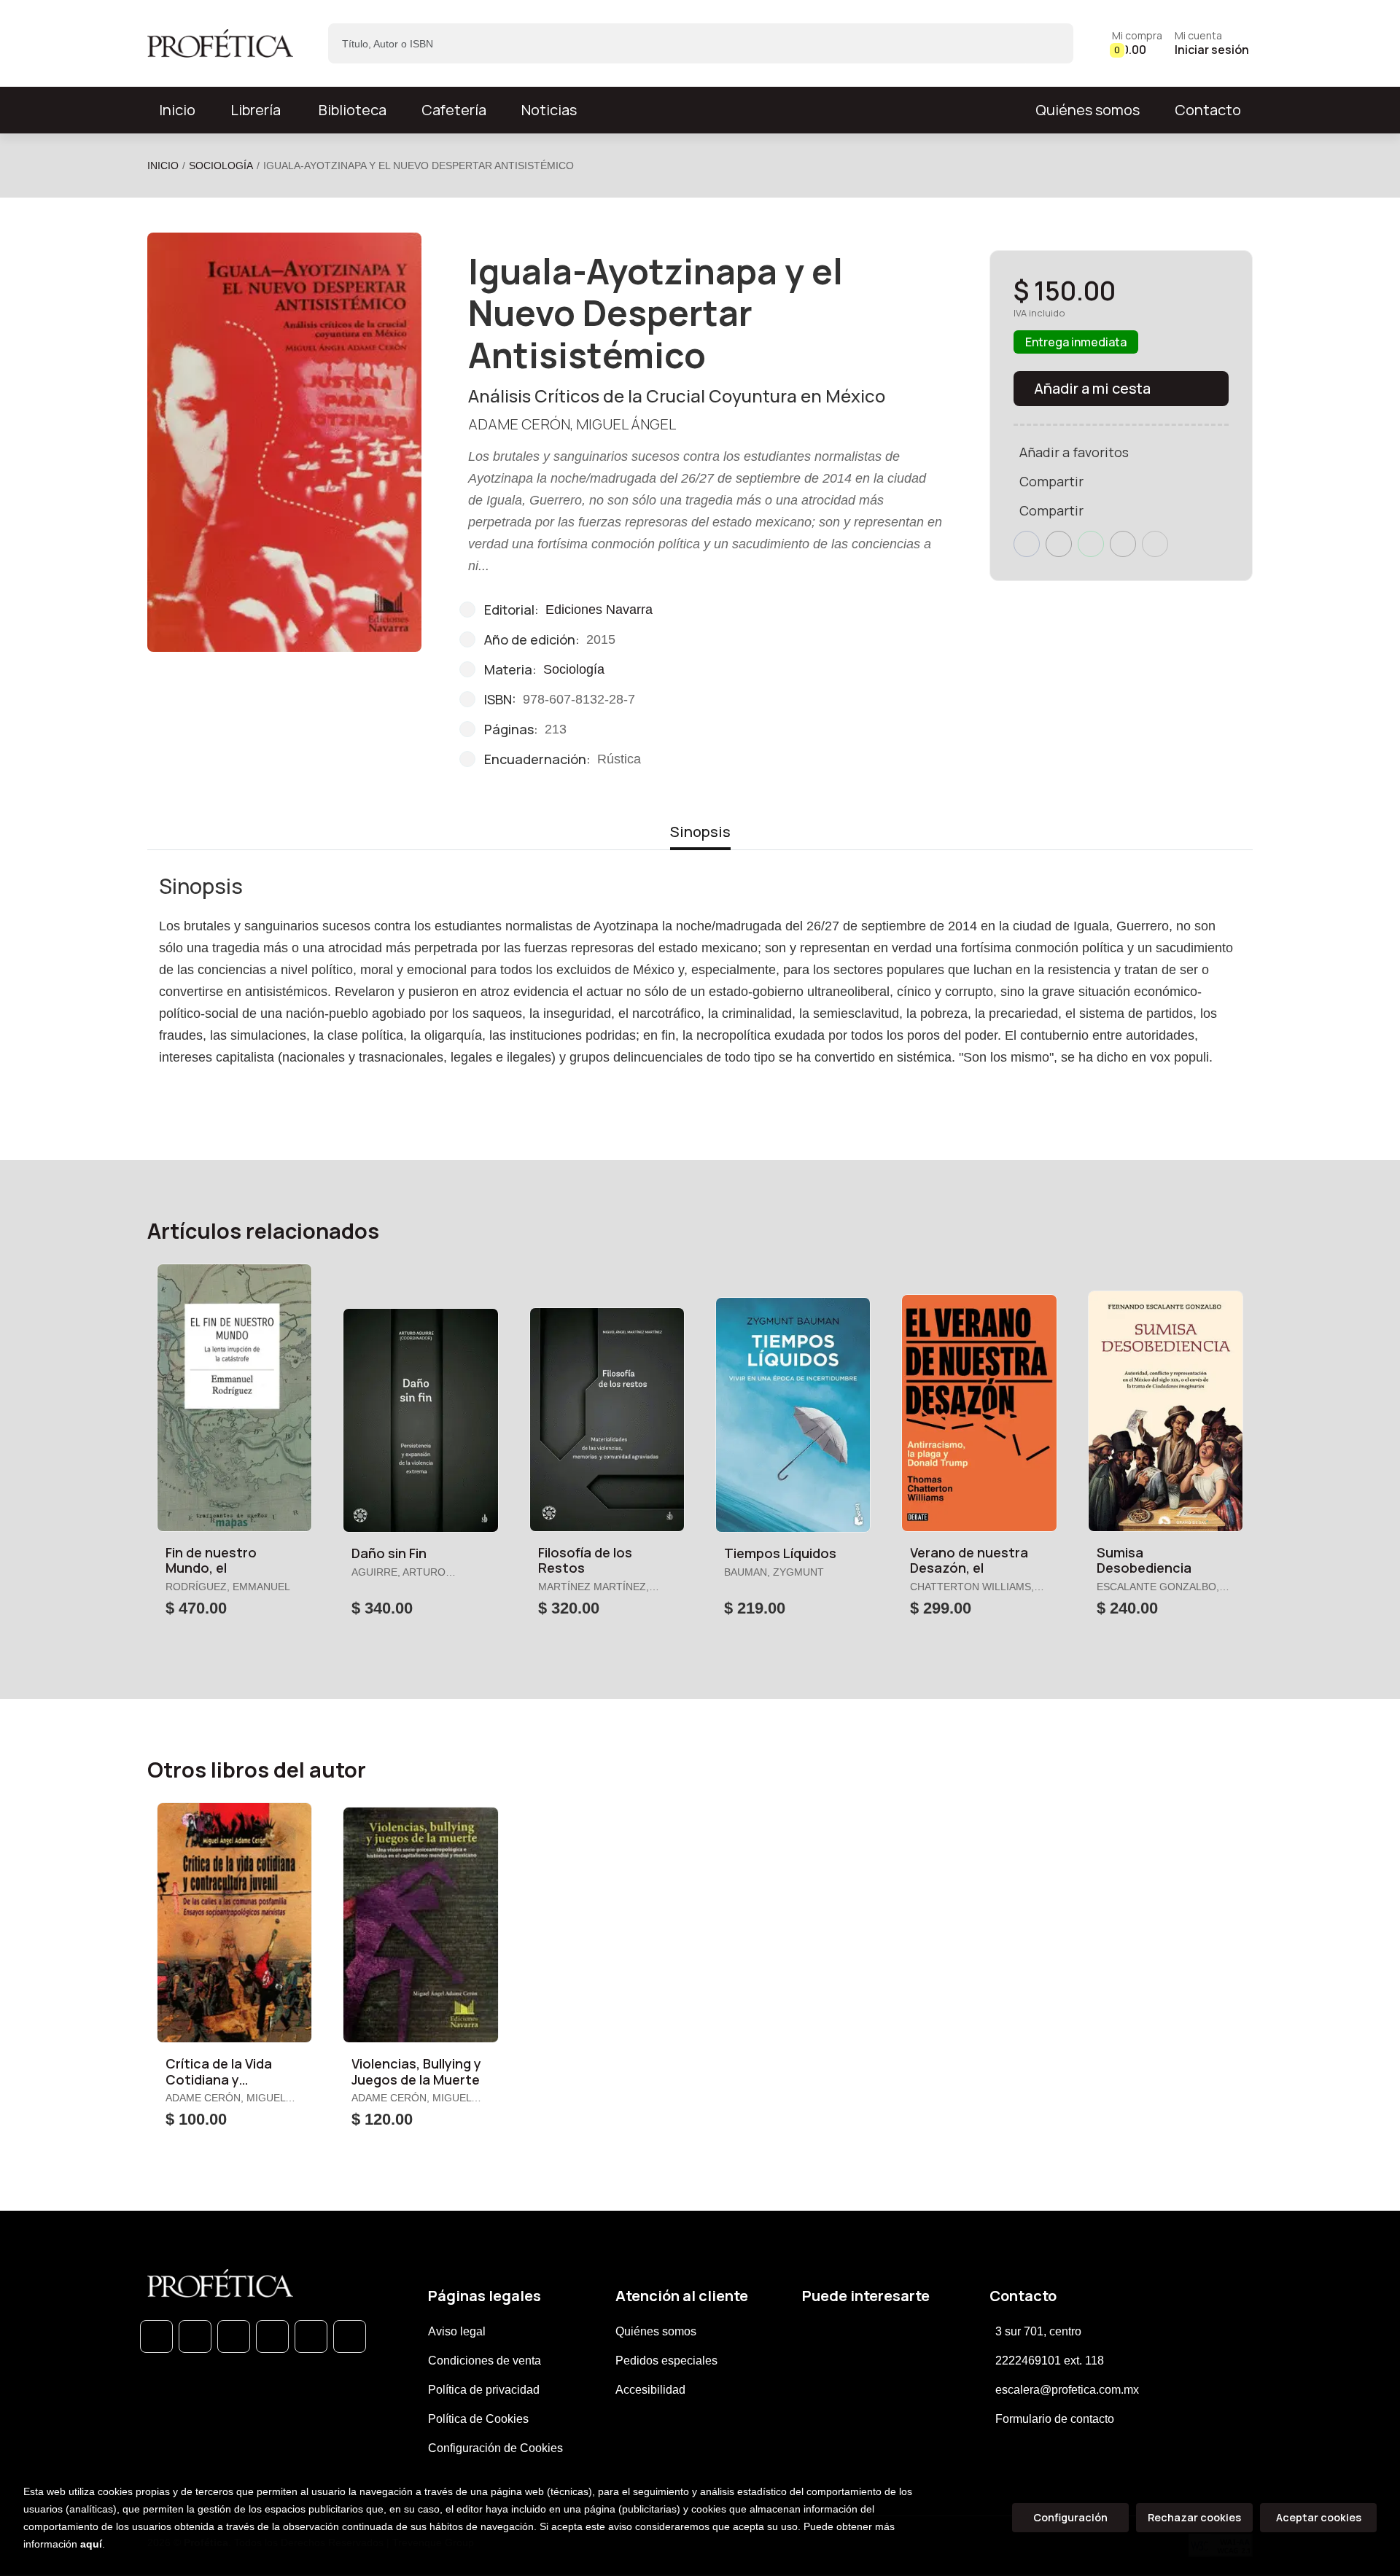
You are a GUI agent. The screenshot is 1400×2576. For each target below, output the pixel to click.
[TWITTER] (234, 2336)
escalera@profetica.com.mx (1067, 2390)
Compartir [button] (1051, 481)
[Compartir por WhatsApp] (1091, 544)
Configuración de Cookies (495, 2448)
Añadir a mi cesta (1092, 388)
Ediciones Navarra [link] (599, 610)
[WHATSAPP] (156, 2336)
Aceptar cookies (1319, 2517)
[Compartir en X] (1059, 544)
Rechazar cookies (1194, 2517)
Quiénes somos (1088, 110)
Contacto (1208, 110)
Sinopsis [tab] (700, 832)
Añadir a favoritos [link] (1074, 452)
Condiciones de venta (485, 2361)
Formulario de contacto (1055, 2419)
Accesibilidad (650, 2390)
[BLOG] (311, 2336)
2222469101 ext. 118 (1050, 2361)
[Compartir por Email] (1123, 544)
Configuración (1070, 2517)
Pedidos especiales (666, 2361)
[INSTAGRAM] (272, 2336)
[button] (1137, 43)
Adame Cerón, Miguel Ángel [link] (572, 424)
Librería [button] (256, 110)
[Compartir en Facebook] (1027, 544)
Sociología (221, 166)
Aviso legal (457, 2331)
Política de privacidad (484, 2390)
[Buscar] (1050, 43)
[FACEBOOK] (195, 2336)
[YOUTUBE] (350, 2336)
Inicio (163, 166)
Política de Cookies (478, 2419)
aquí (91, 2544)
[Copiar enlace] (1155, 544)
